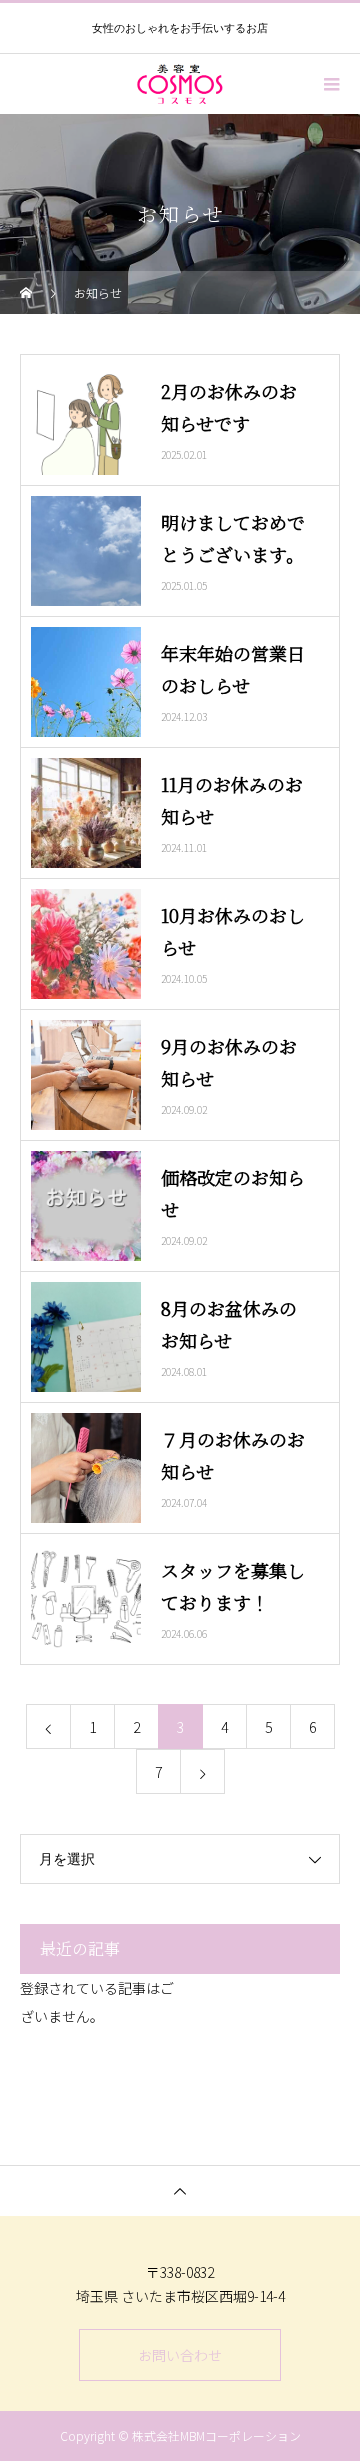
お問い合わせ (180, 2355)
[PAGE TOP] (180, 2190)
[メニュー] (330, 84)
